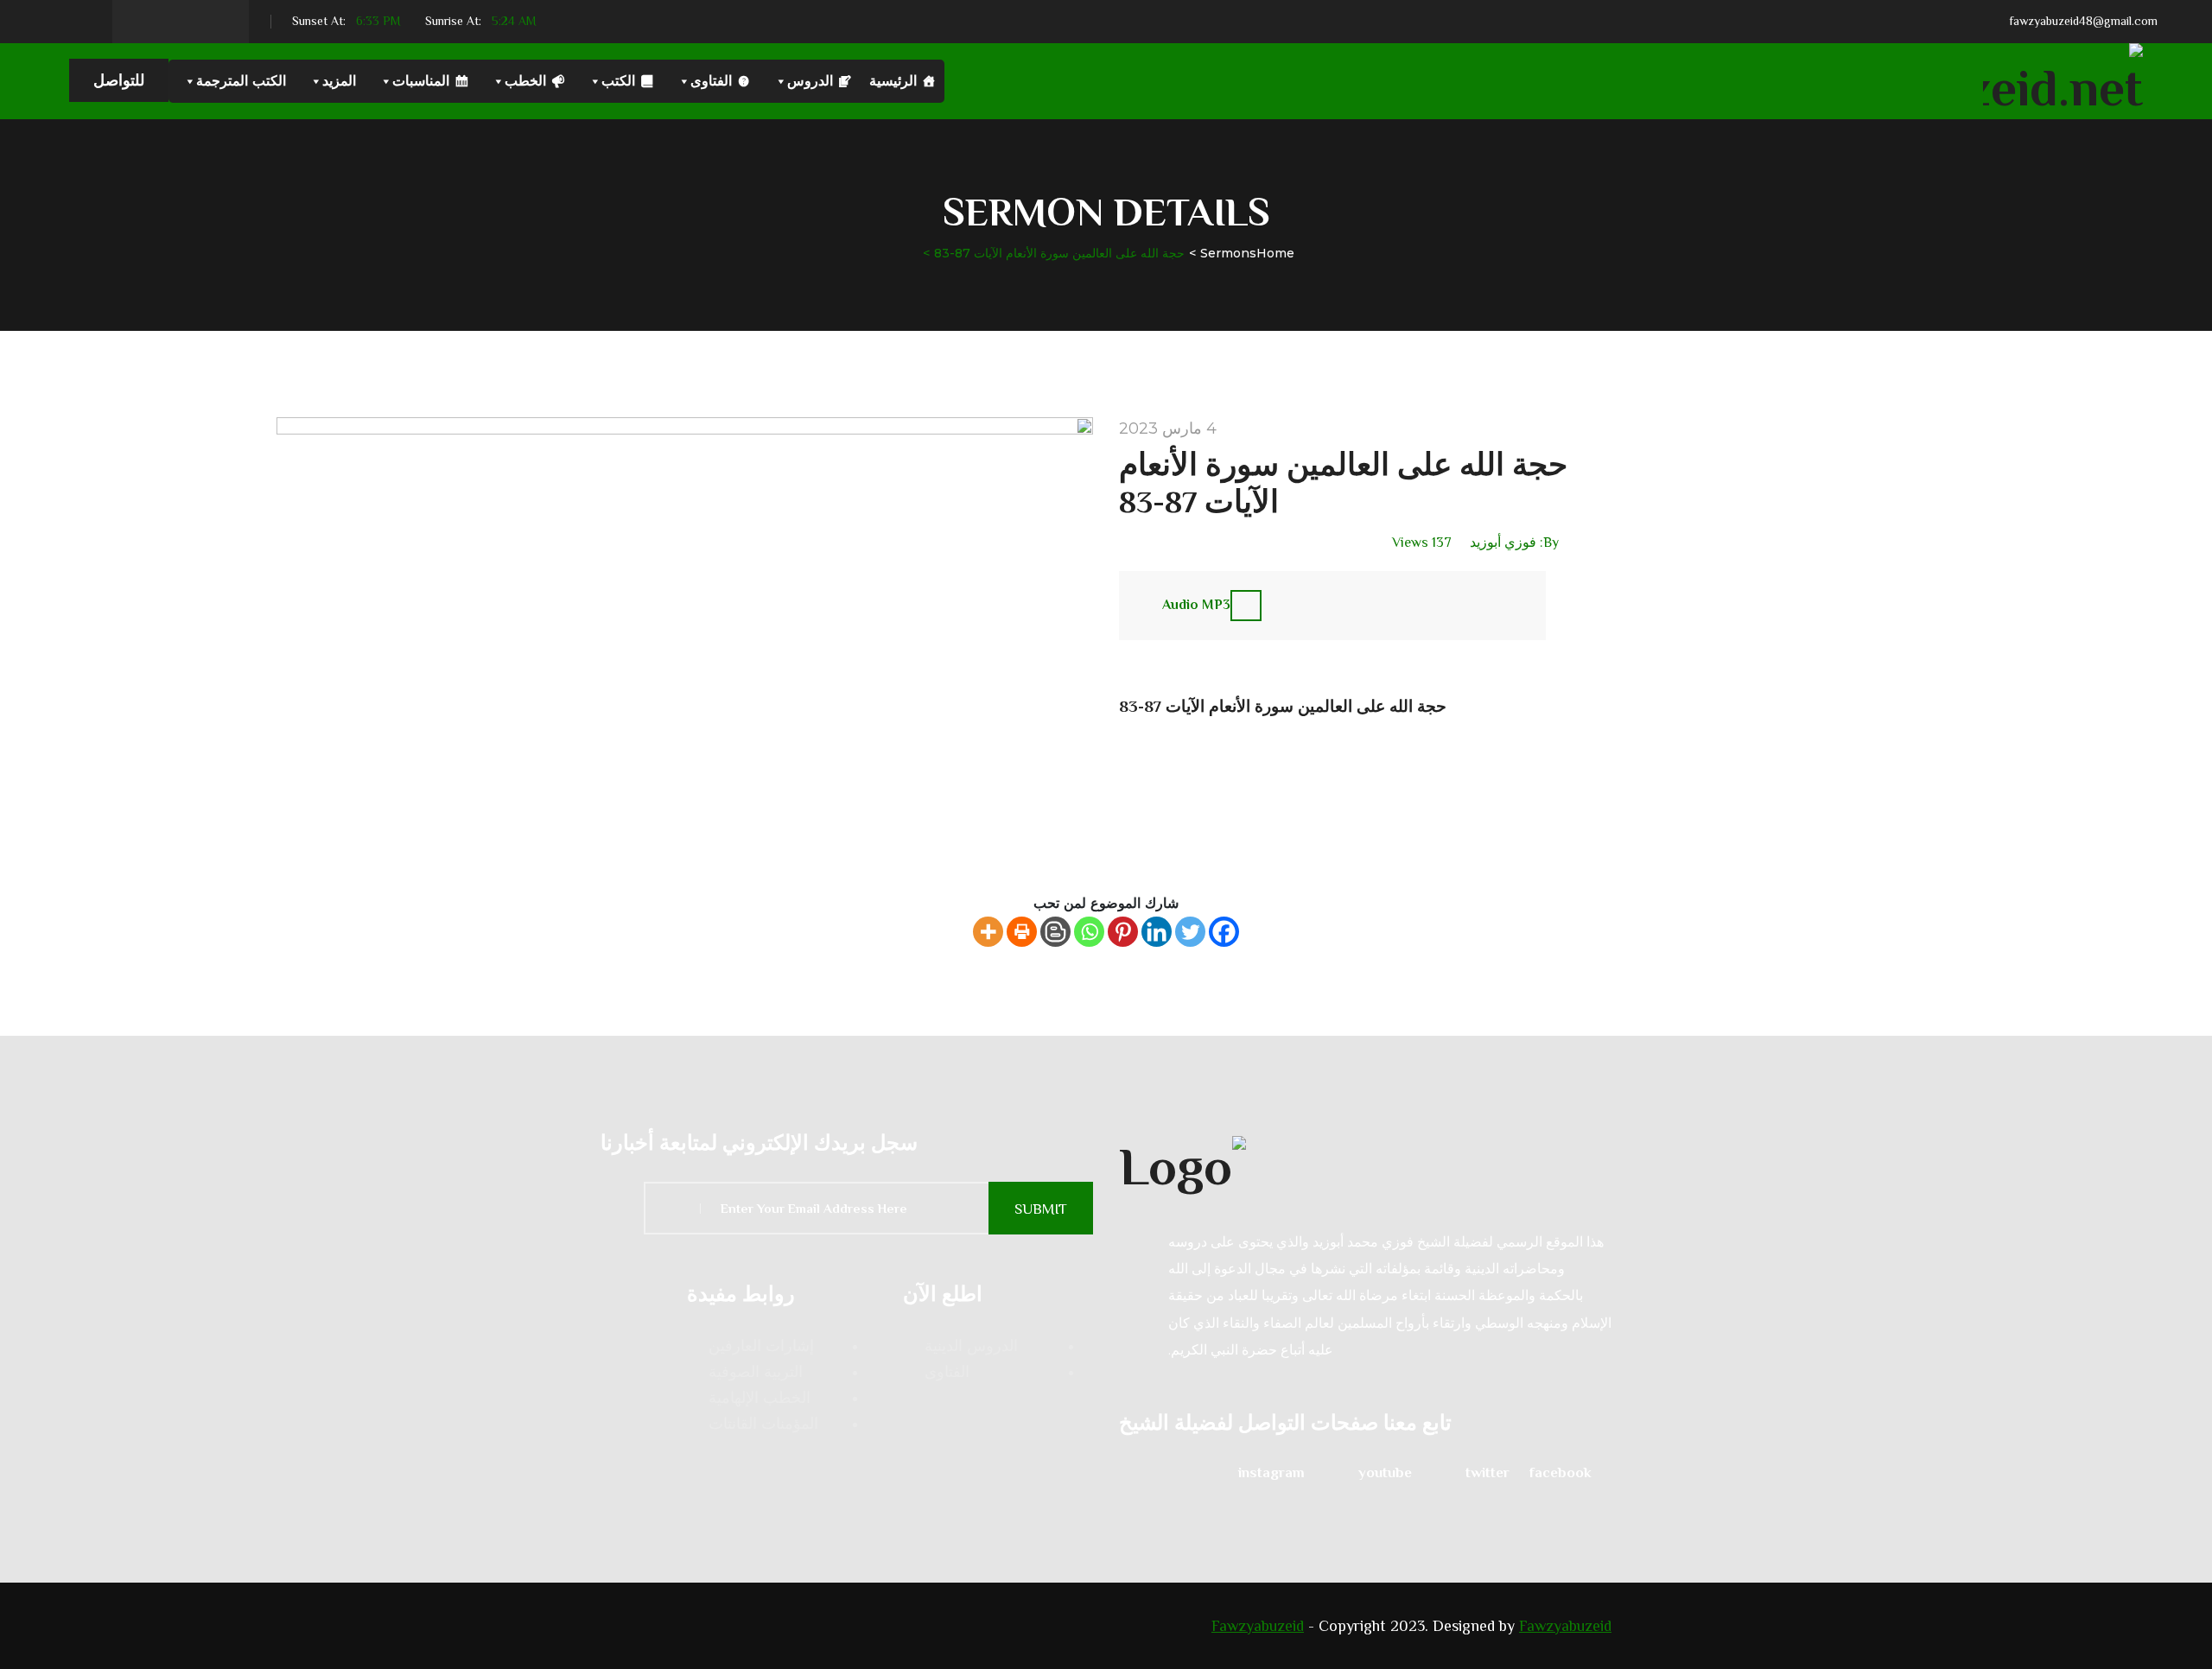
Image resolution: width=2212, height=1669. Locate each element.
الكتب (618, 81)
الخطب (525, 81)
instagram (1271, 1472)
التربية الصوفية (756, 1372)
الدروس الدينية (971, 1346)
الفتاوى (711, 81)
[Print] (1022, 932)
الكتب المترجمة (241, 81)
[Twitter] (1190, 932)
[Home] (1365, 1164)
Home (1275, 253)
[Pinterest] (1123, 932)
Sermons (1228, 253)
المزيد (339, 81)
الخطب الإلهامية (760, 1398)
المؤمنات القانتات (763, 1424)
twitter (1487, 1472)
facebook (1560, 1472)
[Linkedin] (1157, 932)
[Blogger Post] (1055, 932)
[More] (988, 932)
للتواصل (119, 80)
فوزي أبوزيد (1503, 543)
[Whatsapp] (1089, 932)
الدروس (810, 81)
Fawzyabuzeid (1258, 1626)
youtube (1385, 1472)
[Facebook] (1224, 932)
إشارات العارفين (761, 1346)
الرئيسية (893, 81)
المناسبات (421, 81)
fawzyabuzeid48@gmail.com (2083, 21)
